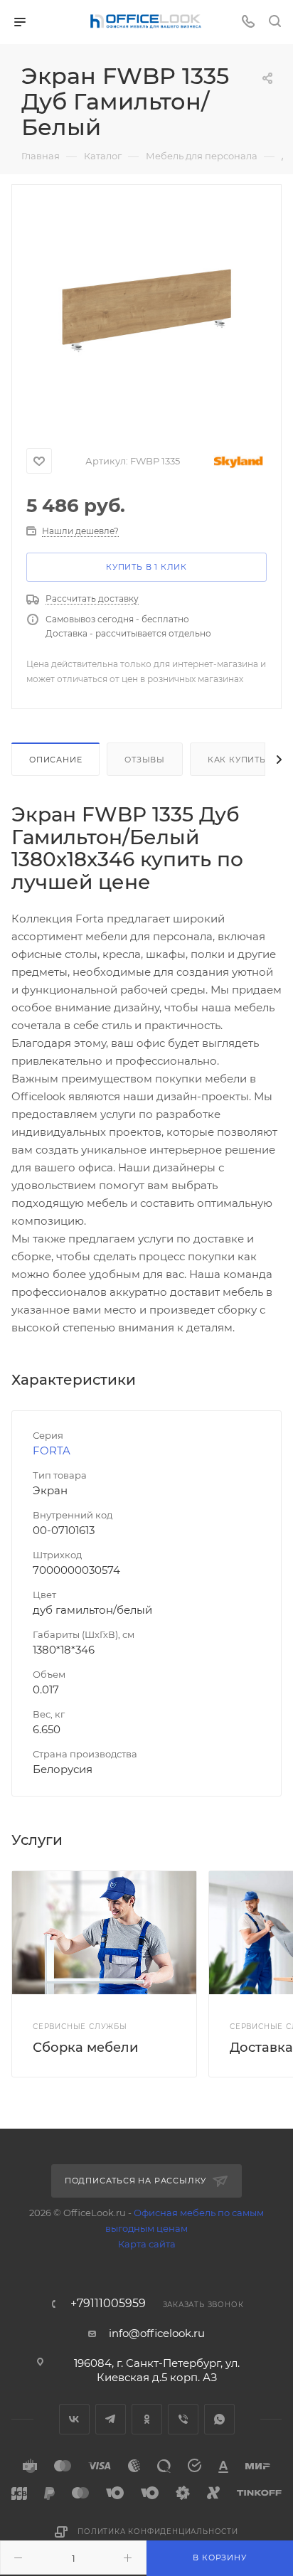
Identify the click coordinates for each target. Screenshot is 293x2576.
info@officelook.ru (157, 2333)
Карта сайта (147, 2244)
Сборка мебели (85, 2048)
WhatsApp (219, 2419)
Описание (55, 760)
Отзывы (145, 760)
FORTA (52, 1451)
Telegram (111, 2419)
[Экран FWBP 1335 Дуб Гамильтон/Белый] (146, 310)
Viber (183, 2419)
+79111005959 (108, 2304)
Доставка (261, 2048)
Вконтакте (74, 2419)
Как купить (237, 760)
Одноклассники (147, 2419)
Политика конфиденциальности (158, 2532)
